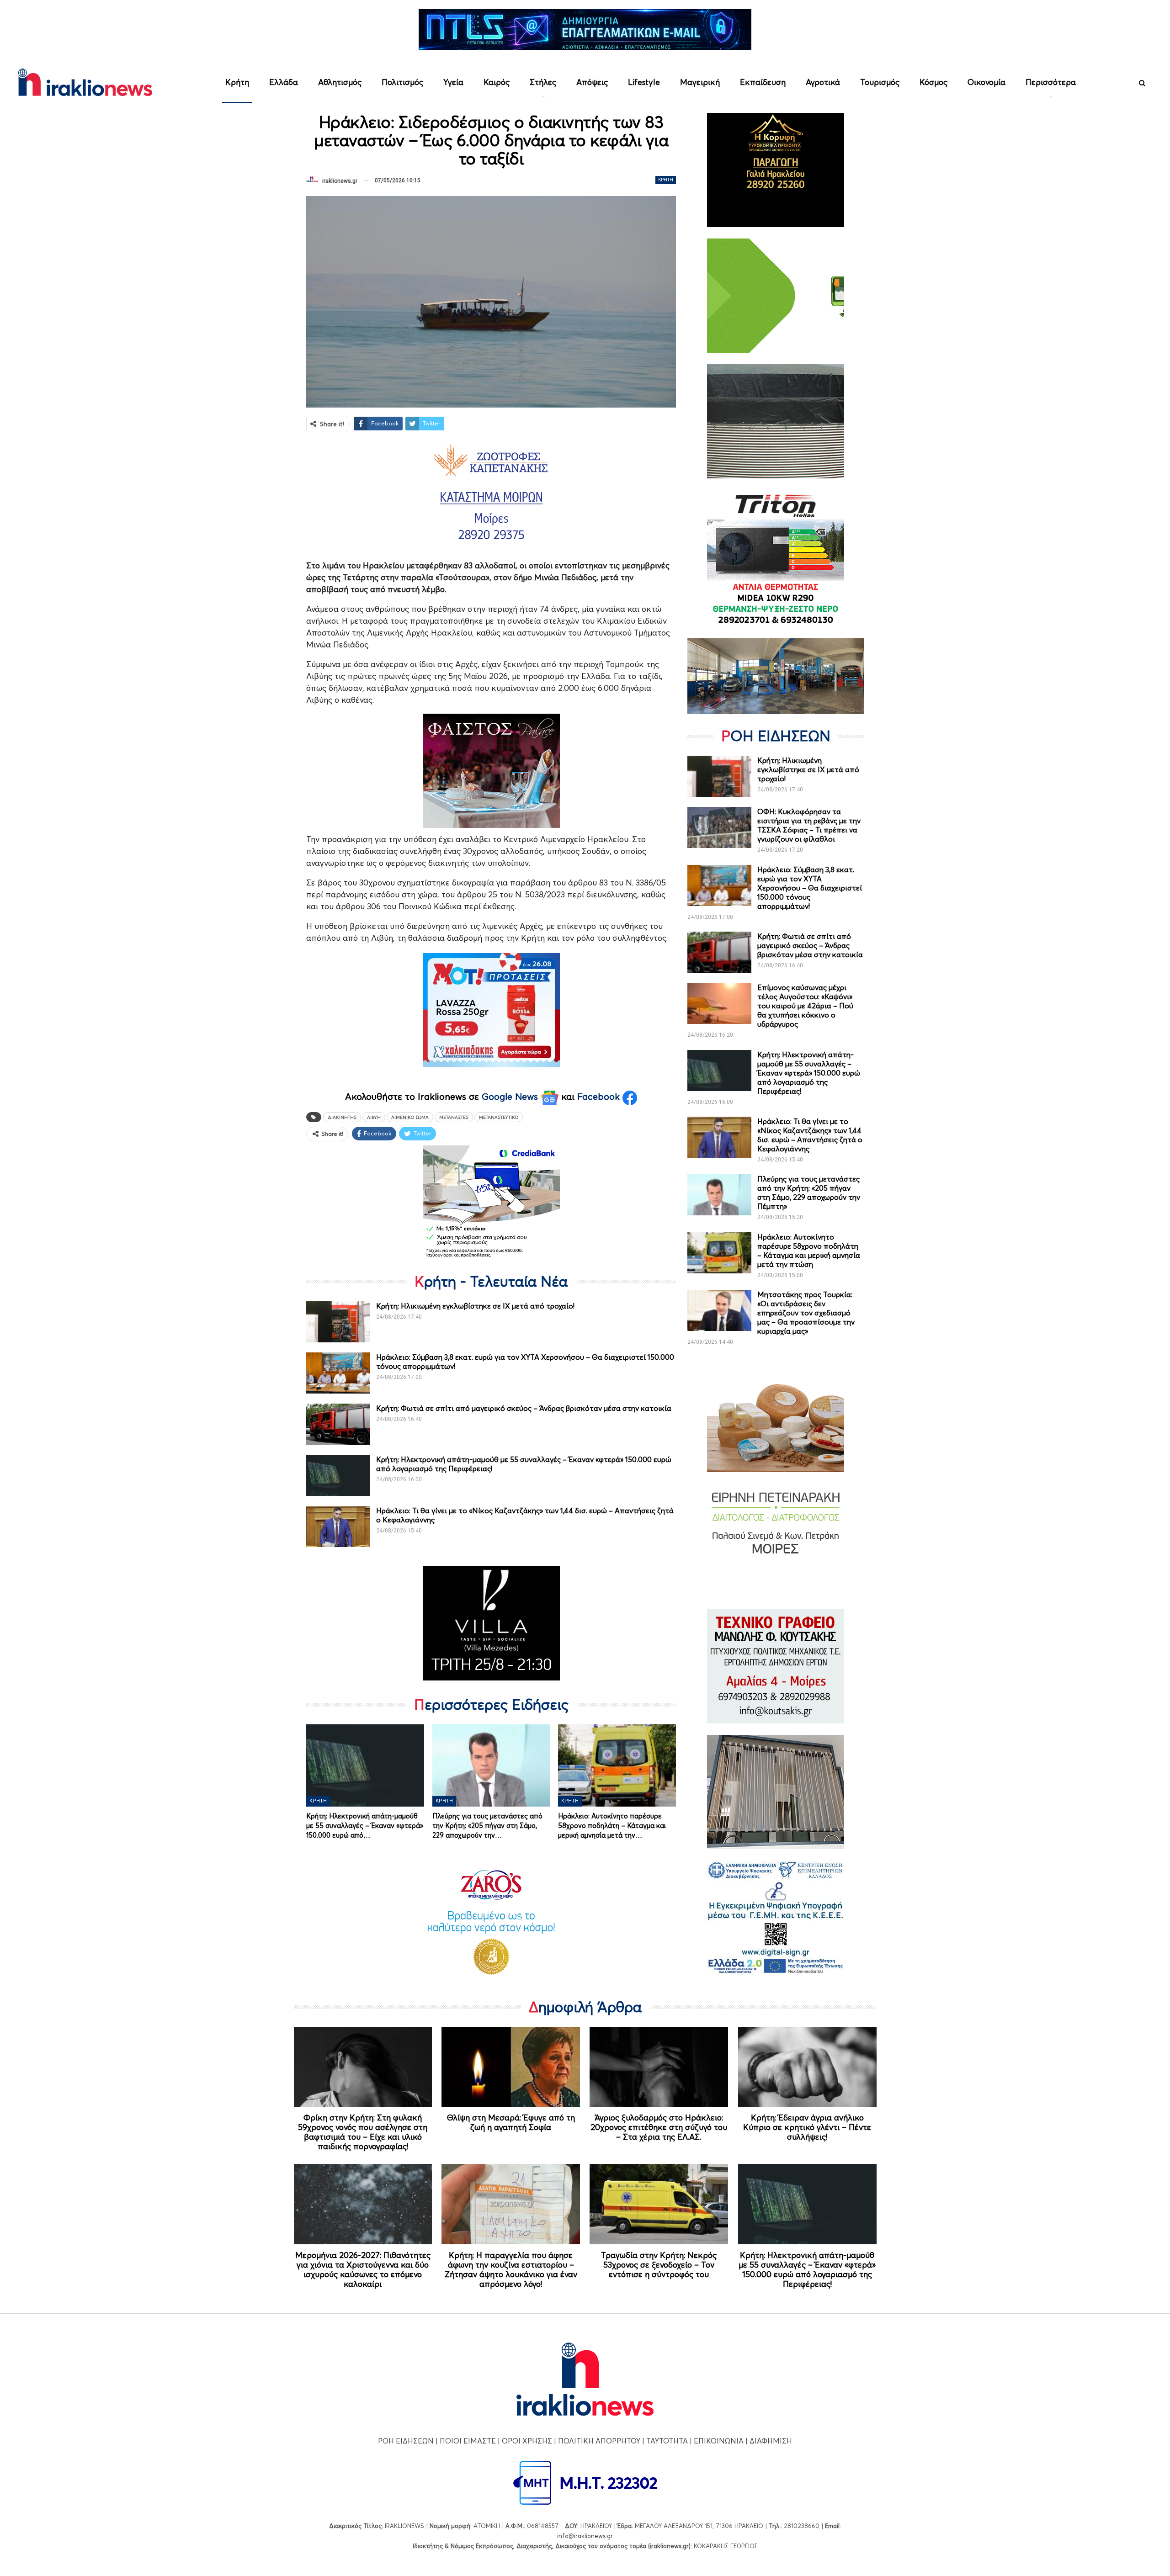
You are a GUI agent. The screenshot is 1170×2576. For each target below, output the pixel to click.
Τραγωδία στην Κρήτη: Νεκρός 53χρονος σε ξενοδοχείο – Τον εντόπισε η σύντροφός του (659, 2265)
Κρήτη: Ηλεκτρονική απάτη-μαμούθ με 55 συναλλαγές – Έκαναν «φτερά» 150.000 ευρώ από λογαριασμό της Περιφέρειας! (809, 1073)
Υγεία (453, 82)
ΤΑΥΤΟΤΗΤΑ (667, 2441)
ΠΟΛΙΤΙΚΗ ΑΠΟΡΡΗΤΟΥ (599, 2441)
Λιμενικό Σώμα (410, 1117)
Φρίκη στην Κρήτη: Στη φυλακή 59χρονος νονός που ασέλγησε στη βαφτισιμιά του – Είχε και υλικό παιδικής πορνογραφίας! (363, 2132)
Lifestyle (644, 82)
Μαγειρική (700, 82)
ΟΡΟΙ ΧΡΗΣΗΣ (527, 2441)
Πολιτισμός (402, 82)
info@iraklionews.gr (585, 2536)
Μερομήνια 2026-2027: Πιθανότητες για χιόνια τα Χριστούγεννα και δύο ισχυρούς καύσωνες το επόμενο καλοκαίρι (363, 2269)
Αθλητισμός (340, 82)
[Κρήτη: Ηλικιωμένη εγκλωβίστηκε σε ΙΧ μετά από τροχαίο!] (338, 1322)
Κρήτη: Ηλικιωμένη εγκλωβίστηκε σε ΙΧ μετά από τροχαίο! (475, 1306)
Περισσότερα (1051, 82)
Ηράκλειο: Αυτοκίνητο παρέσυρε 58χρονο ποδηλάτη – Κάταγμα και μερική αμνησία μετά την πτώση (809, 1251)
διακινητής (342, 1117)
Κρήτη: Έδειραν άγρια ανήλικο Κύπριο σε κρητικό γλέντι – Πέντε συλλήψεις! (807, 2127)
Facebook (600, 1097)
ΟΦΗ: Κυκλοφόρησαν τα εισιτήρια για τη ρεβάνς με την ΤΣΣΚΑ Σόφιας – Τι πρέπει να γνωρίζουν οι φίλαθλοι (809, 825)
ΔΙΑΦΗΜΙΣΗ (771, 2441)
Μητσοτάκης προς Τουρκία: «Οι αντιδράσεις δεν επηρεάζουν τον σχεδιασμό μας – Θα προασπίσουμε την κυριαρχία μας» (806, 1313)
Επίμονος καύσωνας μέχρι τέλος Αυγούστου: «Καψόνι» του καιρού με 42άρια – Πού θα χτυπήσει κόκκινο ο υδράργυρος (805, 1006)
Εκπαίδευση (763, 82)
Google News (511, 1097)
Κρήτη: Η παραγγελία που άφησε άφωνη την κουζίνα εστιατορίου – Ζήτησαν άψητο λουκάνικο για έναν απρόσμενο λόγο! (511, 2269)
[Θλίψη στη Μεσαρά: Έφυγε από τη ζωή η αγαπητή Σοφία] (511, 2067)
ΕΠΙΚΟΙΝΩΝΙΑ (719, 2441)
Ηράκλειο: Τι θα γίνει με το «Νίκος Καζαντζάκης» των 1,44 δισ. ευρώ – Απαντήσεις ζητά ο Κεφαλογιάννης (810, 1135)
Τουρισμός (880, 82)
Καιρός (497, 82)
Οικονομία (987, 82)
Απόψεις (592, 82)
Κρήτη (237, 82)
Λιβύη (374, 1117)
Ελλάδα (284, 82)
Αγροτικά (823, 82)
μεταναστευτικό (499, 1117)
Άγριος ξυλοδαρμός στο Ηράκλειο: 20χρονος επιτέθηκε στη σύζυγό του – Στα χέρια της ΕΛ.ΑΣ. (659, 2127)
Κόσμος (933, 82)
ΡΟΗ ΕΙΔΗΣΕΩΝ (406, 2441)
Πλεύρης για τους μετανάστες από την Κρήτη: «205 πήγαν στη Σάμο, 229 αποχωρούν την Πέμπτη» (809, 1193)
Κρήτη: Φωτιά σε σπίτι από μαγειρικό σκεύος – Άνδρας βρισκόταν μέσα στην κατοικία (524, 1408)
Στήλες (543, 82)
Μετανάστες (454, 1117)
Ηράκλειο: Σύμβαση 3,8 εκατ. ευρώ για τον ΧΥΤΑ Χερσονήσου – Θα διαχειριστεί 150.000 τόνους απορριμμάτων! (810, 888)
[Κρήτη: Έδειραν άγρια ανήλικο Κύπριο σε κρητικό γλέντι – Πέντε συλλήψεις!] (807, 2067)
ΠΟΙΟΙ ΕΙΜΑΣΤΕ (468, 2441)
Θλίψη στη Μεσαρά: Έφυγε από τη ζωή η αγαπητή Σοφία (511, 2122)
